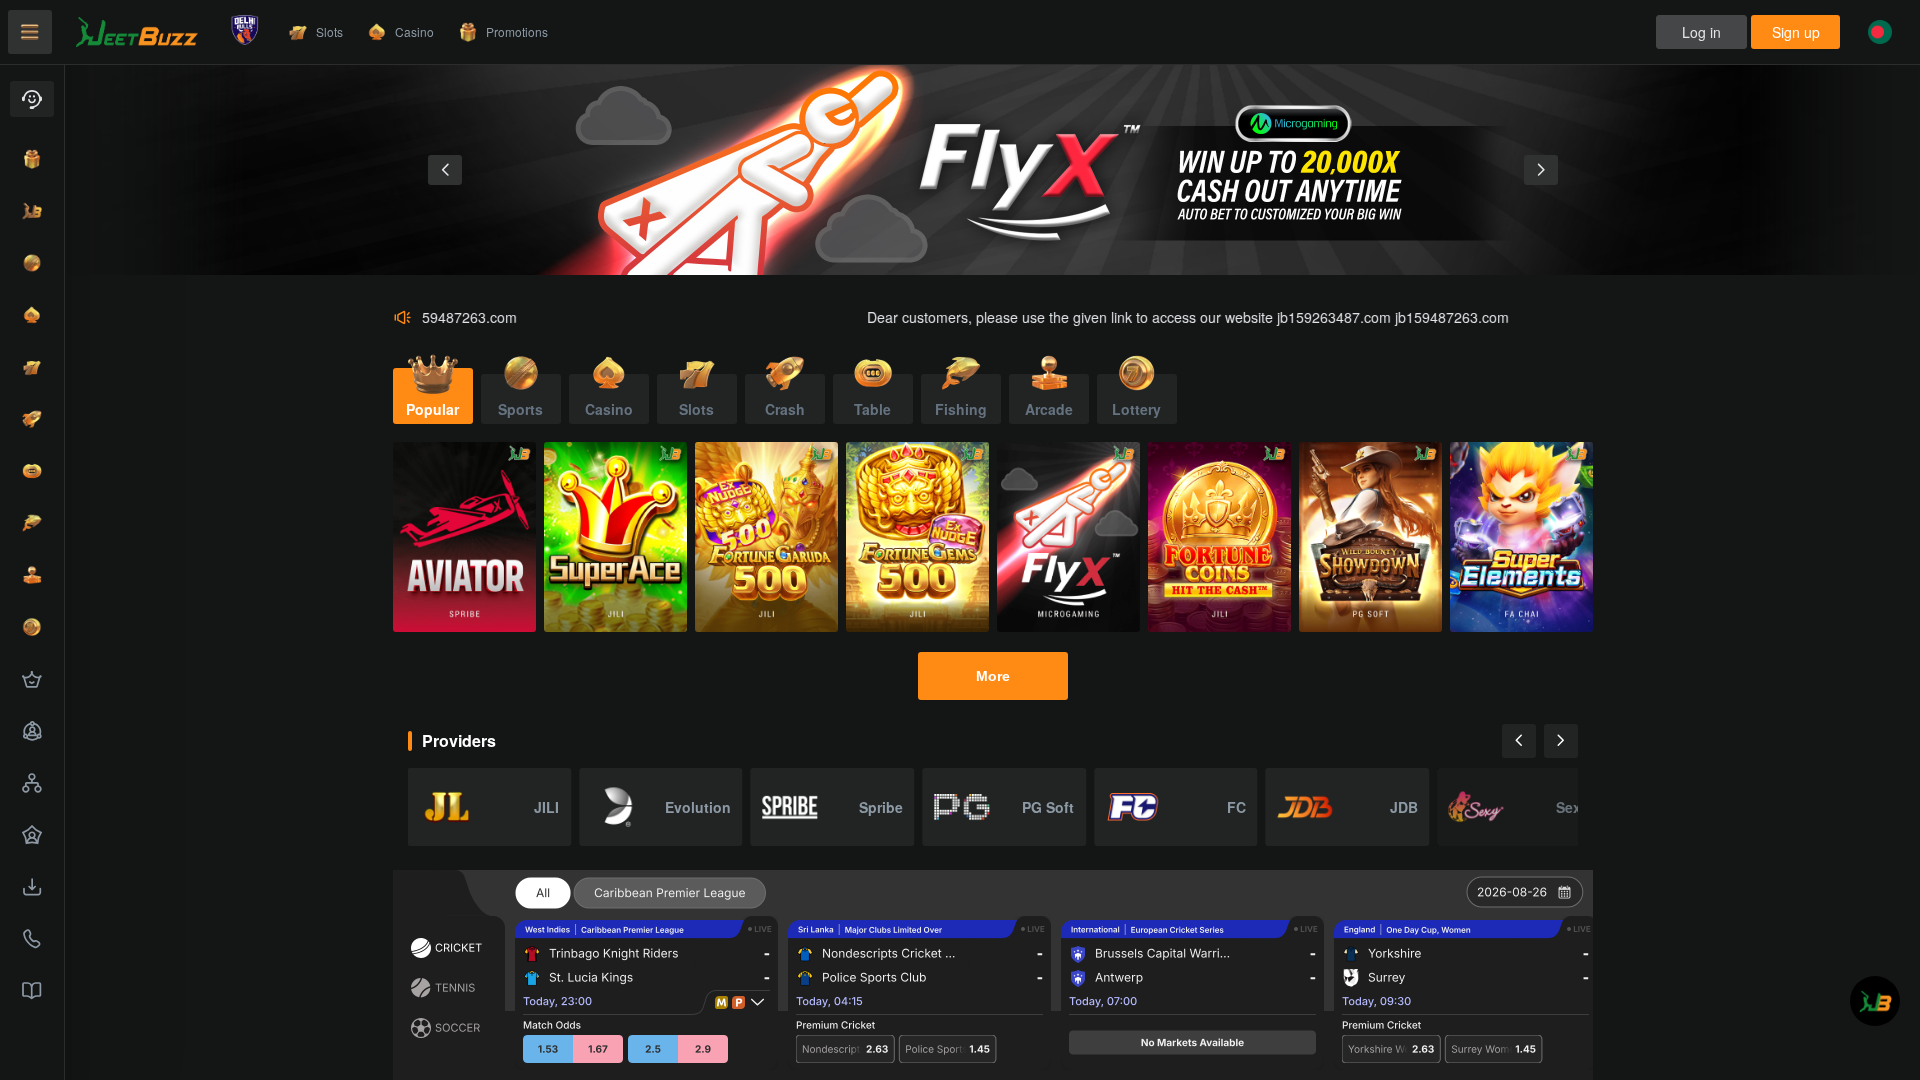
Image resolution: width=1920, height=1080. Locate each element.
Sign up (1796, 32)
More (993, 676)
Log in (1701, 32)
